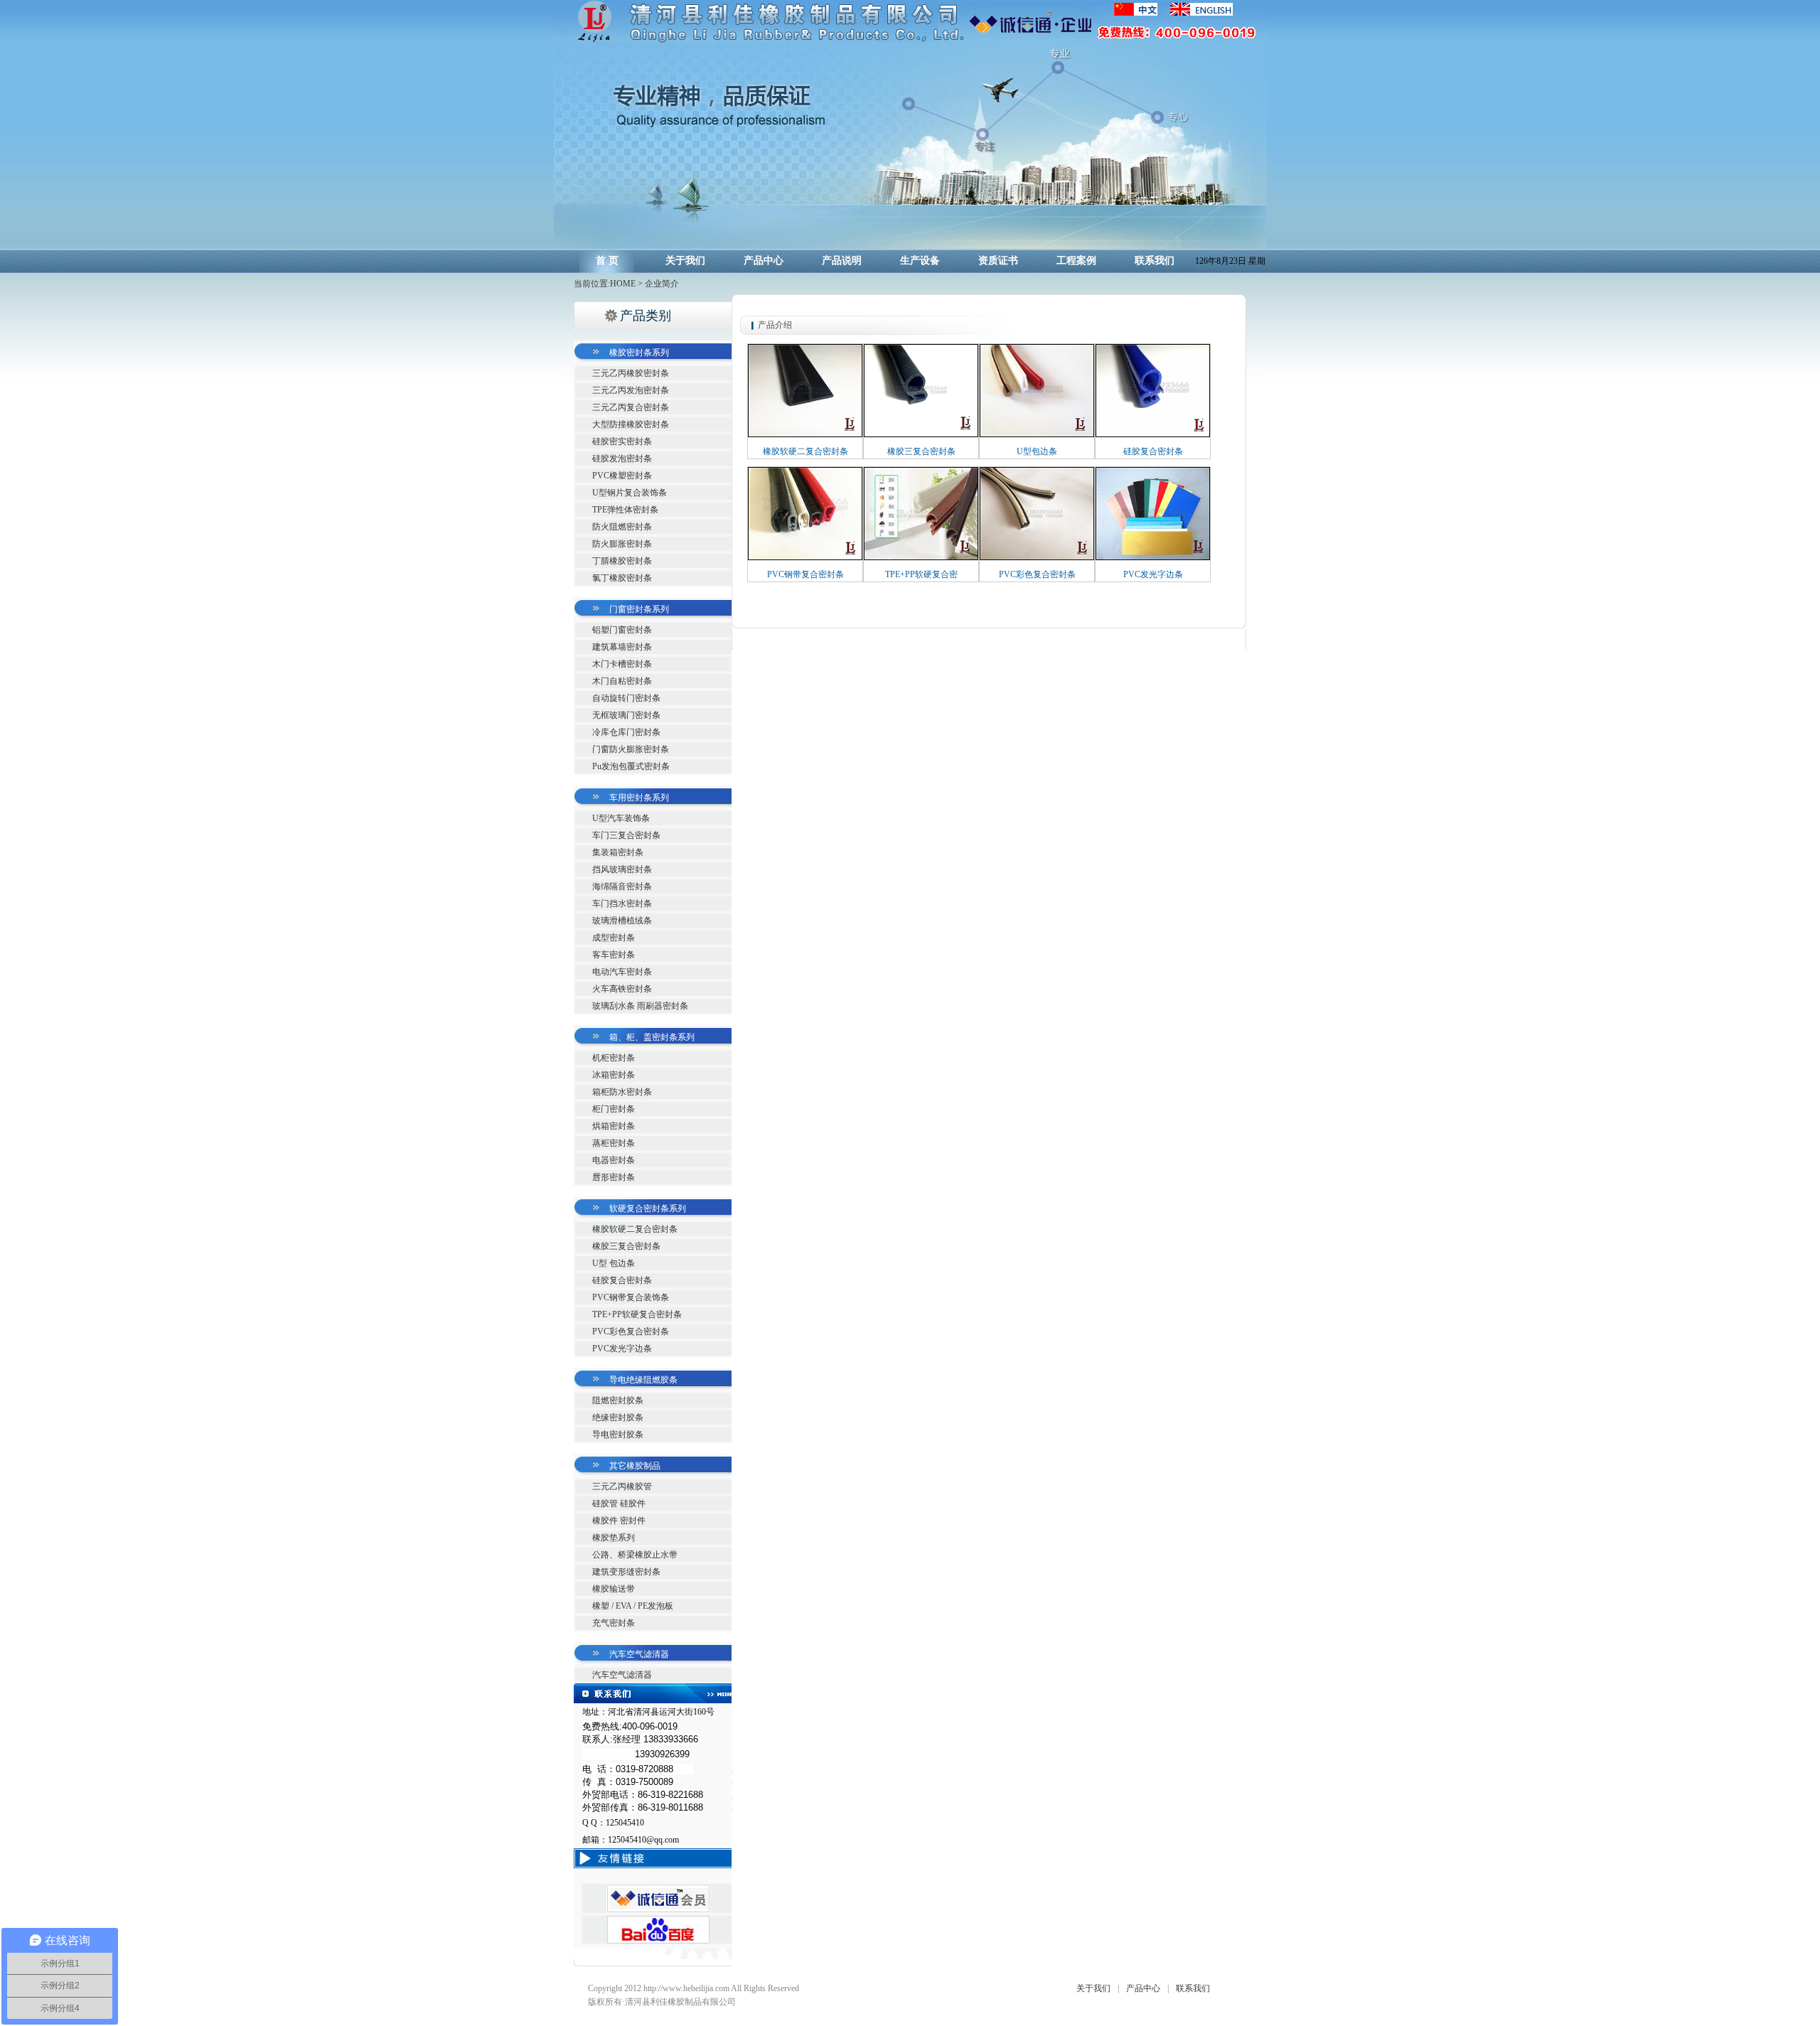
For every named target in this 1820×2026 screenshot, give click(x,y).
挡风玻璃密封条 (622, 869)
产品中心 (764, 261)
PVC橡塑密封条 (622, 476)
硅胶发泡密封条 (622, 459)
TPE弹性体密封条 (625, 510)
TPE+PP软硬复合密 (921, 574)
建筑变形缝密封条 (626, 1572)
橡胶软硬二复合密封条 (635, 1229)
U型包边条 (1037, 451)
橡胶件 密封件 (619, 1521)
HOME (623, 284)
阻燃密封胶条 (618, 1400)
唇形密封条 (614, 1177)
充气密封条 (614, 1623)
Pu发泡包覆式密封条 (631, 766)
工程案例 (1076, 261)
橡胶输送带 (614, 1589)
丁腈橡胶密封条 (622, 561)
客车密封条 (614, 955)
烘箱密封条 (614, 1126)
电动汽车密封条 (622, 972)
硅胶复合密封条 (622, 1280)
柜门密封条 (614, 1109)
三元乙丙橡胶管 (622, 1486)
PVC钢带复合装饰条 (631, 1297)
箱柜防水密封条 (622, 1092)
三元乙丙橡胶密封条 (631, 373)
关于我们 (685, 261)
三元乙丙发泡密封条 (631, 390)
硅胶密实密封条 (622, 441)
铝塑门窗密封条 (622, 630)
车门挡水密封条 (622, 904)
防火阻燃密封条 (622, 527)
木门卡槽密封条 (622, 664)
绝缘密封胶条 (618, 1417)
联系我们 (1155, 261)
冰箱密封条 (614, 1075)
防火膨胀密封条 (622, 544)
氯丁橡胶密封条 (622, 578)
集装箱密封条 (618, 852)
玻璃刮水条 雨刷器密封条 (640, 1006)
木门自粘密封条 (622, 681)
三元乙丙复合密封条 (631, 407)
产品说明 (842, 261)
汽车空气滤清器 (622, 1675)
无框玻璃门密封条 (626, 715)
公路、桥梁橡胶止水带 (635, 1555)
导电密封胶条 (618, 1435)
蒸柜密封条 (614, 1143)
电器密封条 (614, 1160)
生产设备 (920, 261)
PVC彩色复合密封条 (631, 1331)
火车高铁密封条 (622, 989)
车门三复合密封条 (626, 835)
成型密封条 (614, 938)
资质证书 (998, 261)
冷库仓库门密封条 (626, 732)
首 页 (607, 261)
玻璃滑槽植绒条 (622, 921)
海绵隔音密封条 (622, 886)
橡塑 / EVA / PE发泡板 (633, 1606)
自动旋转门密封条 (626, 698)
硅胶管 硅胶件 (619, 1504)
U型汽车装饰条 (621, 818)
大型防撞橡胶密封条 (631, 424)
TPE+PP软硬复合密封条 (637, 1314)
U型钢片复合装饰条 (630, 493)
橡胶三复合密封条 (626, 1246)
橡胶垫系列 (614, 1538)
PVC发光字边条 (622, 1349)
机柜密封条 (614, 1058)
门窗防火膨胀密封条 (631, 749)
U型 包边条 (614, 1263)
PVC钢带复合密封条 (805, 574)
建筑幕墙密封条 (622, 647)
